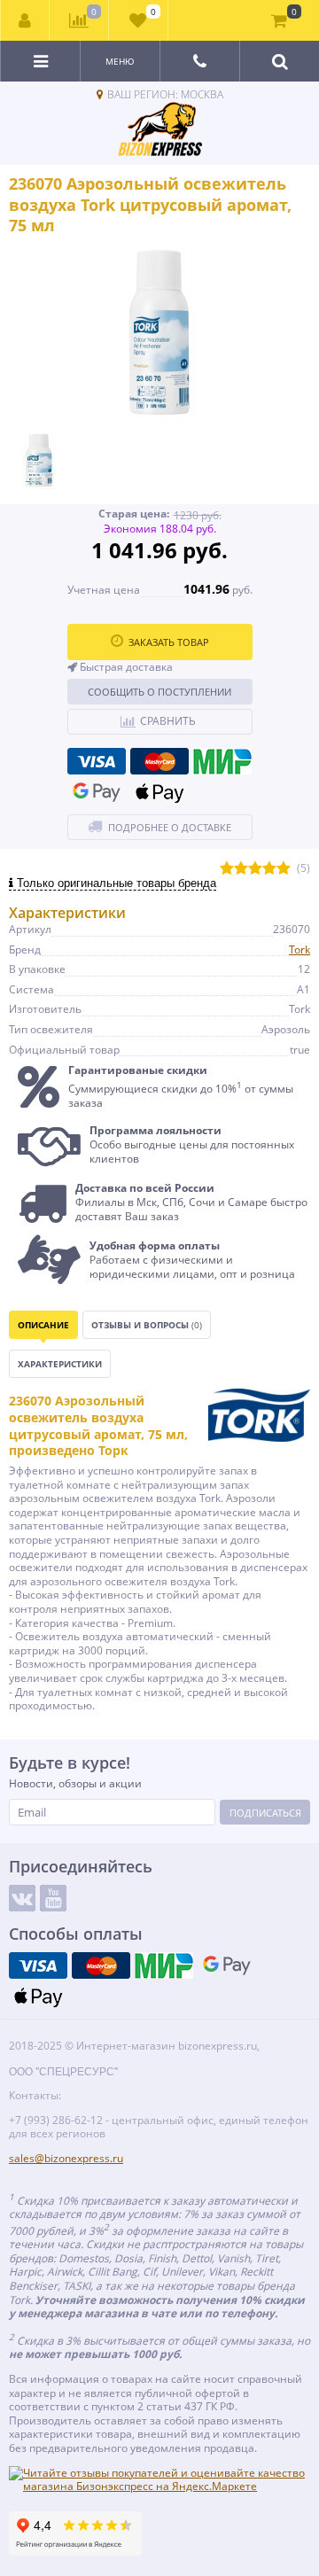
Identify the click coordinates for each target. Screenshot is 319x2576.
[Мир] (222, 761)
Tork (300, 949)
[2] (241, 869)
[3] (255, 869)
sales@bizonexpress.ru (66, 2158)
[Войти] (25, 20)
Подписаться (265, 1813)
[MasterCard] (159, 761)
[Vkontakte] (22, 1898)
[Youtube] (53, 1898)
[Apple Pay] (159, 792)
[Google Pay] (97, 792)
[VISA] (97, 761)
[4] (269, 869)
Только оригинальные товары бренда (115, 883)
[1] (227, 869)
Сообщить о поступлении (159, 692)
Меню (120, 61)
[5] (284, 869)
